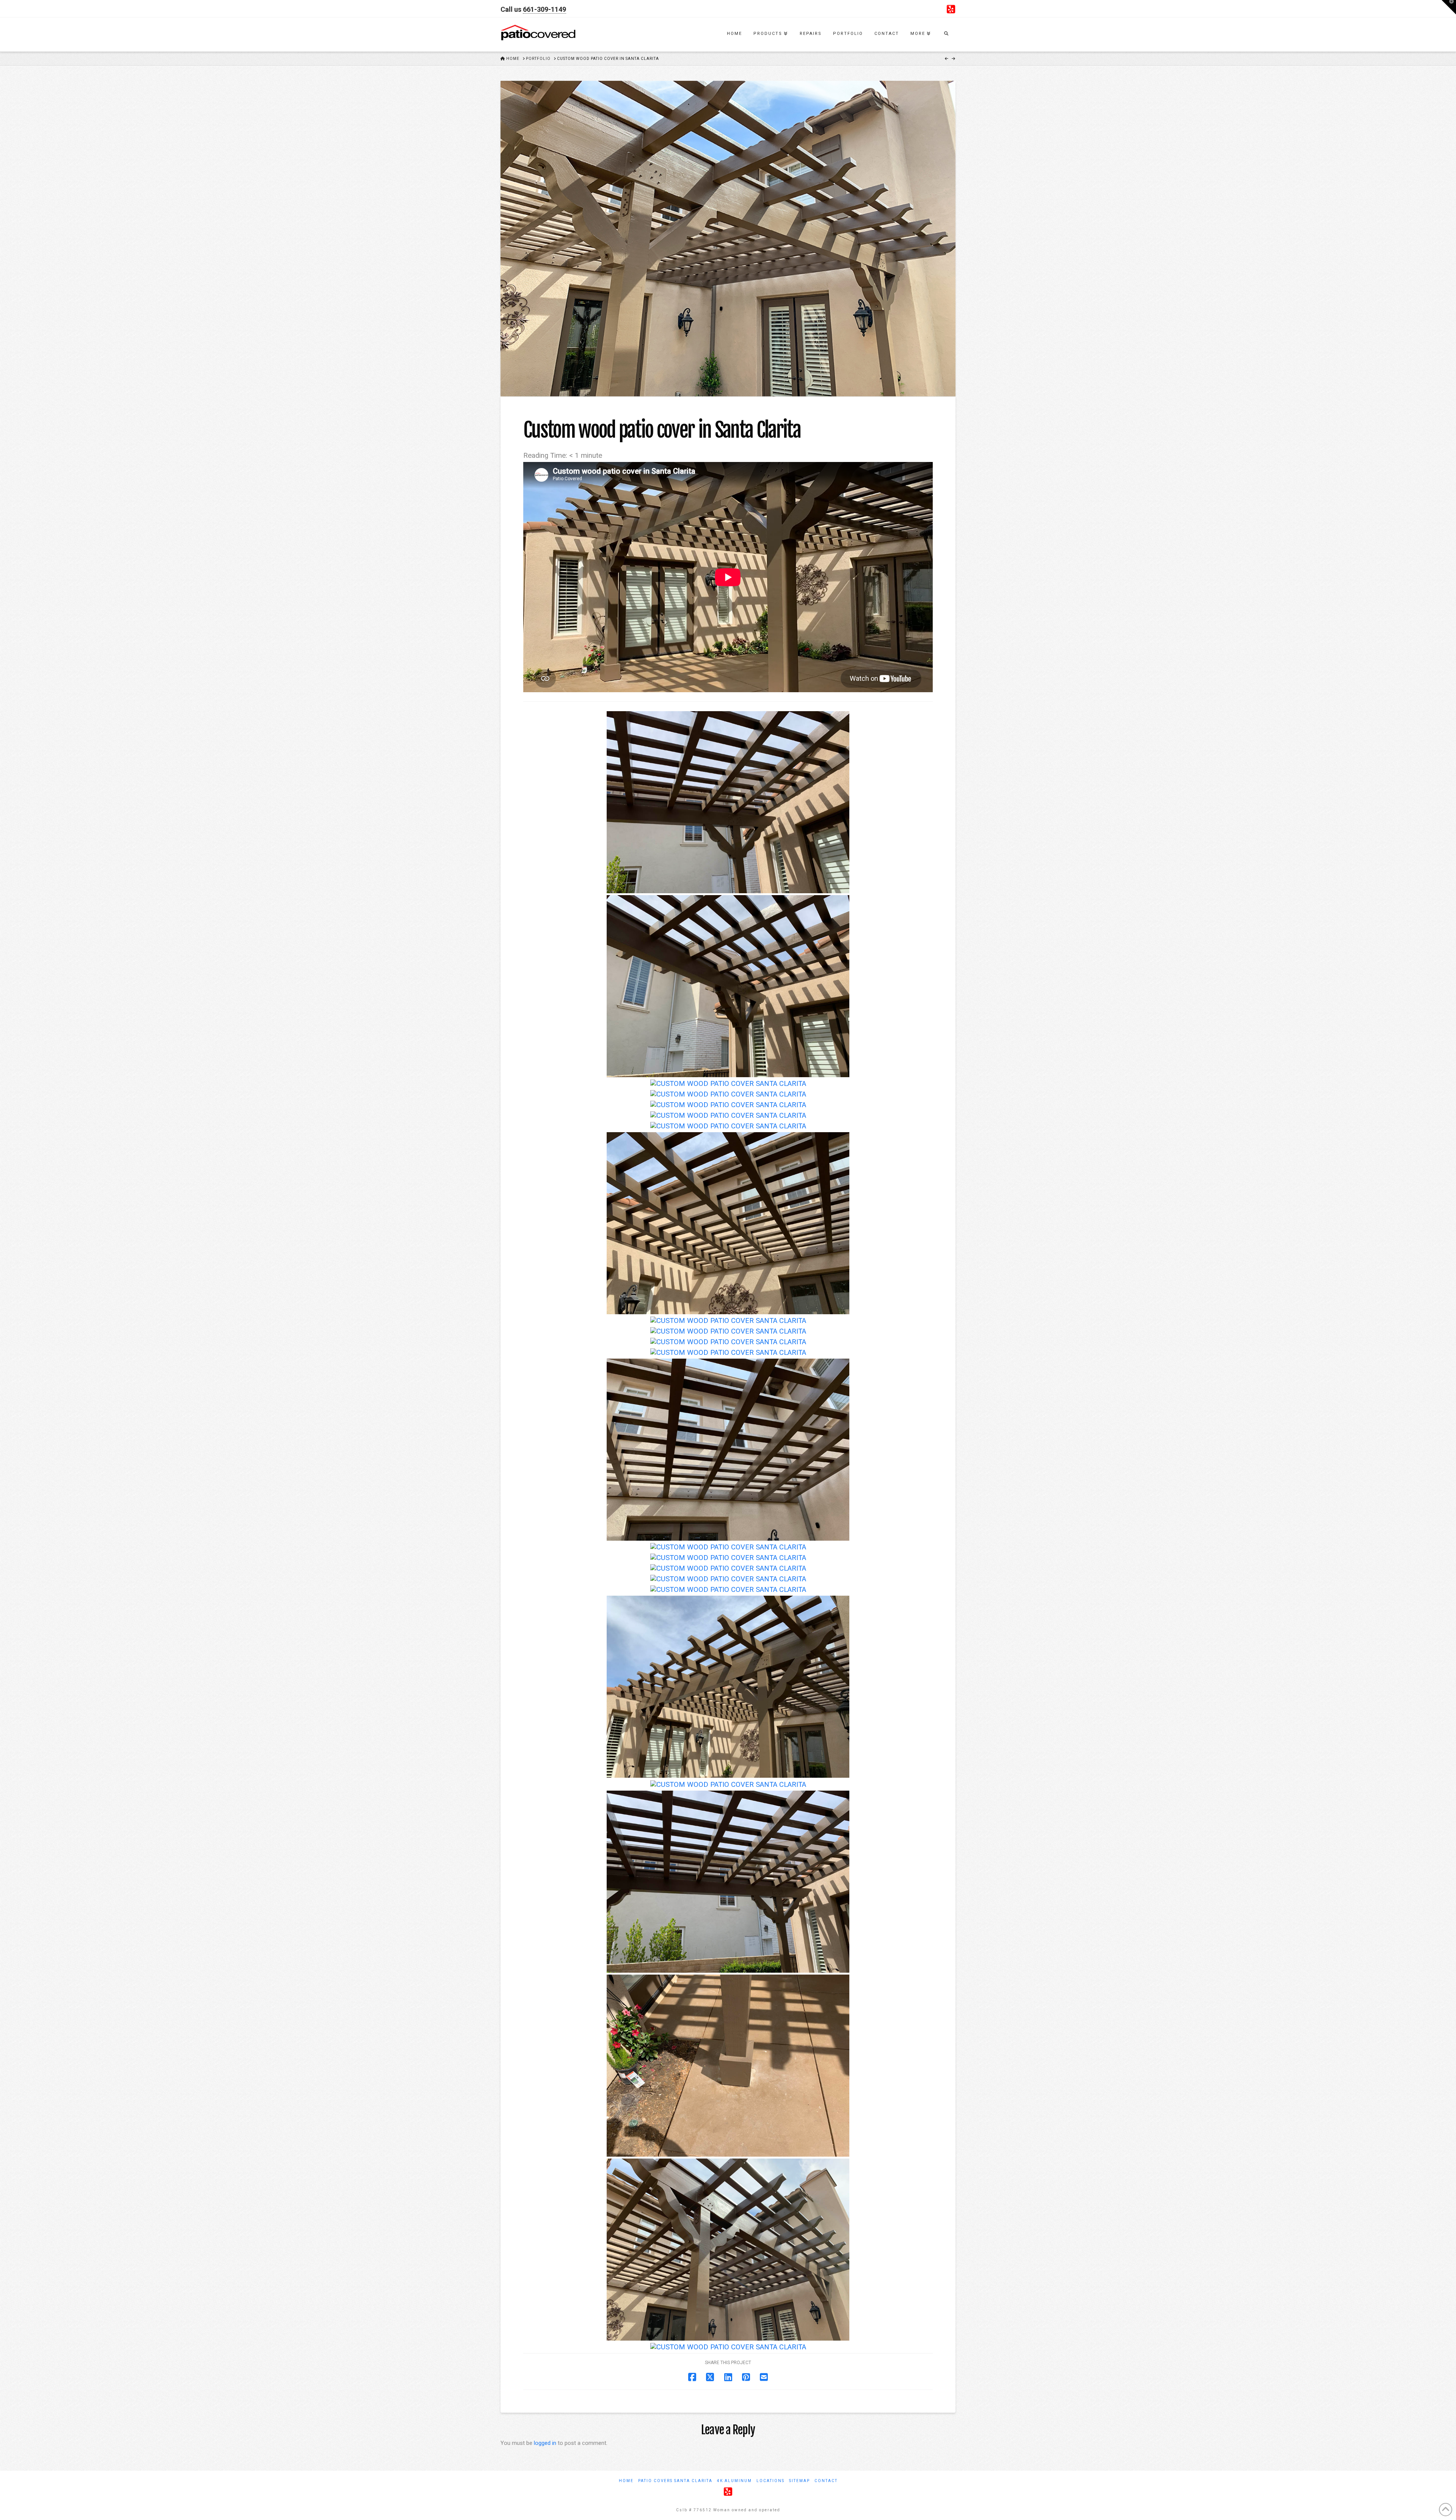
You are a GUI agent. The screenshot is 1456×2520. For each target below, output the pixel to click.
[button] (1449, 7)
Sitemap (799, 2481)
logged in (545, 2443)
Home (626, 2481)
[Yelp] (951, 9)
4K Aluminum (734, 2481)
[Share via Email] (764, 2377)
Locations (770, 2481)
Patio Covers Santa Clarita (675, 2481)
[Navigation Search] (946, 35)
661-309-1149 (544, 9)
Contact (826, 2481)
